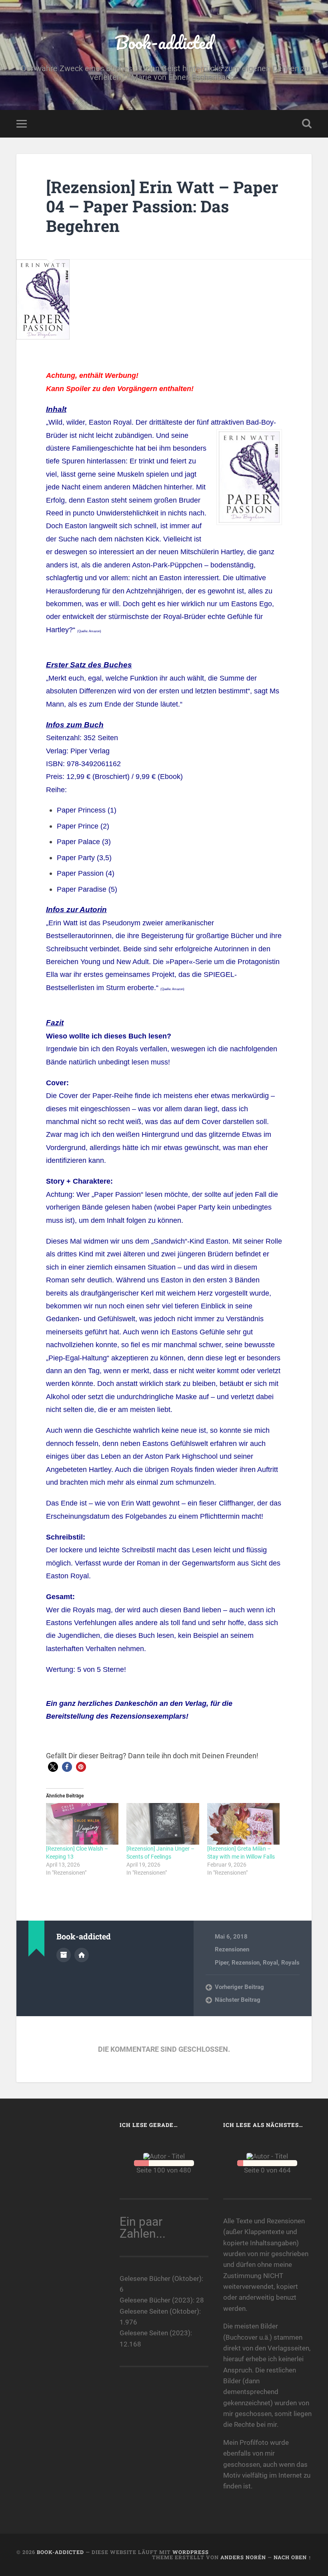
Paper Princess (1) (87, 810)
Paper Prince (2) (83, 826)
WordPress (191, 2552)
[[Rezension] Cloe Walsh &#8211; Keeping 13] (82, 1824)
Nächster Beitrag (238, 2000)
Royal (270, 1963)
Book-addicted (164, 42)
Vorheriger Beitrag (239, 1987)
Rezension (246, 1963)
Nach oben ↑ (293, 2557)
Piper (222, 1963)
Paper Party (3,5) (84, 858)
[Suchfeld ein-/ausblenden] (307, 124)
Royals (290, 1963)
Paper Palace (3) (84, 842)
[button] (53, 1767)
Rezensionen (232, 1949)
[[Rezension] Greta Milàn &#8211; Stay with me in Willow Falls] (243, 1824)
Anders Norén (243, 2557)
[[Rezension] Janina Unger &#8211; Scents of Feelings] (163, 1824)
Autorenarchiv (64, 1955)
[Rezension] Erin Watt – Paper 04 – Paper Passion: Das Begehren (162, 206)
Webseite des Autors (82, 1955)
